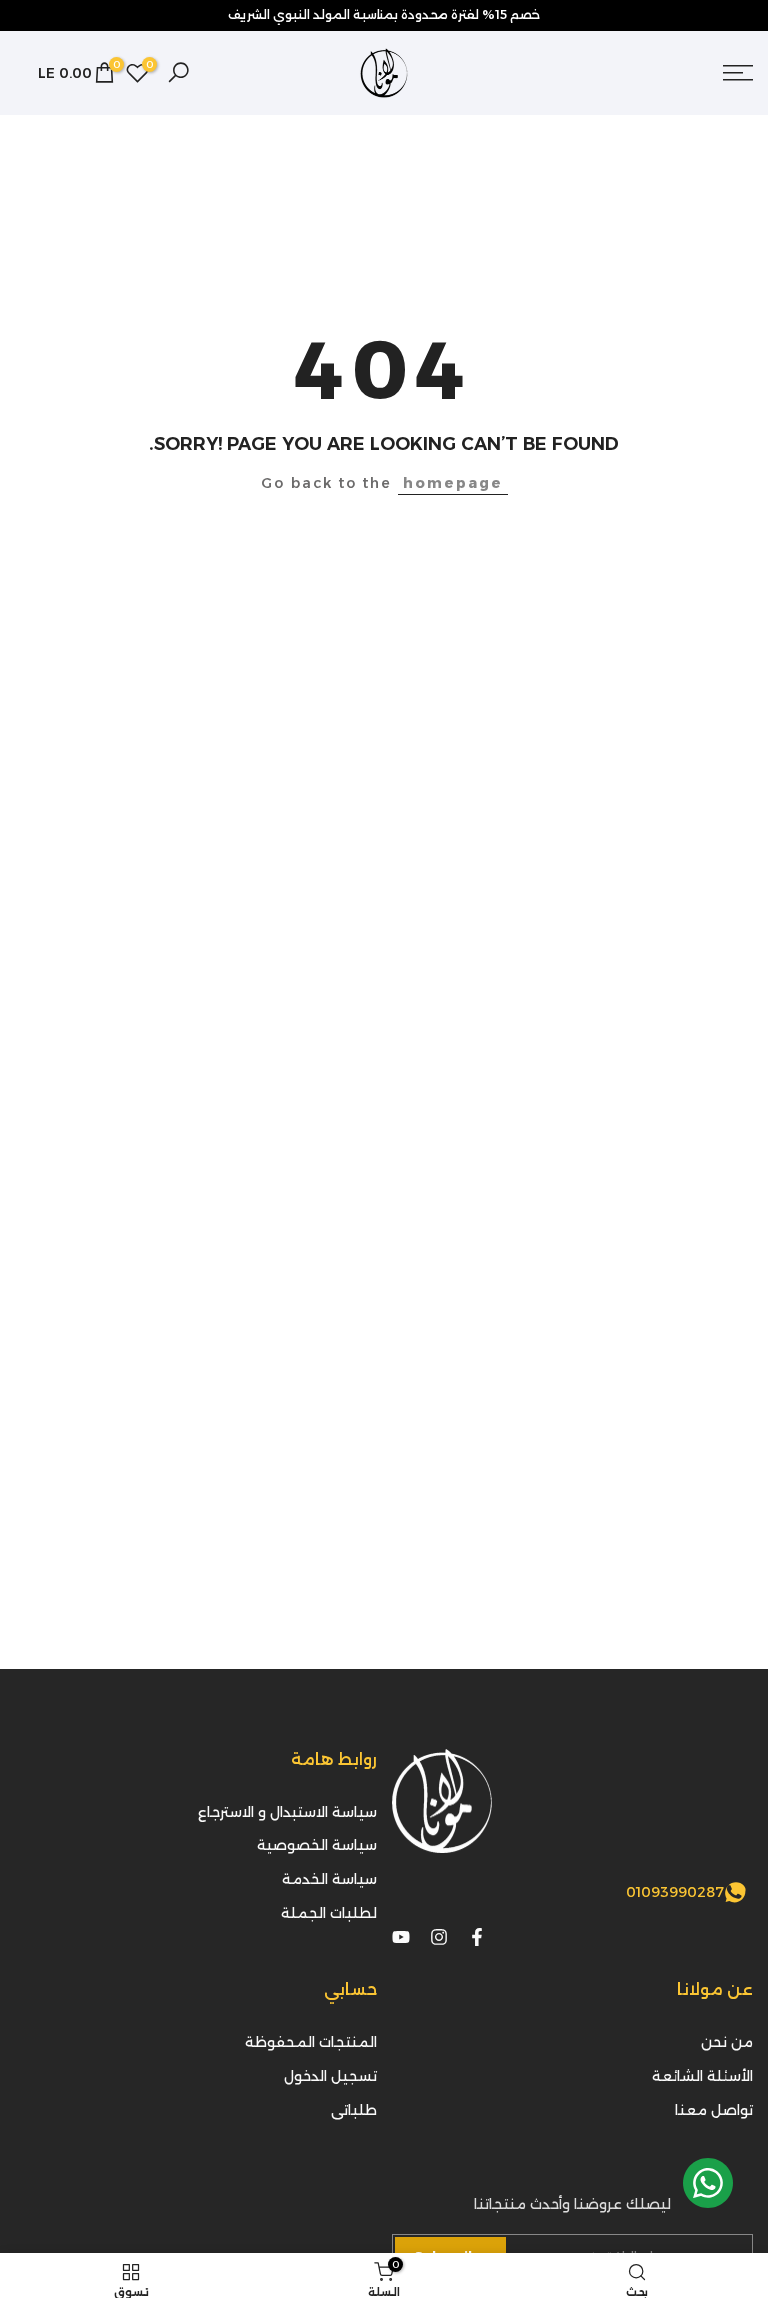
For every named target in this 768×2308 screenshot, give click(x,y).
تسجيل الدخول (330, 2076)
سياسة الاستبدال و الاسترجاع (287, 1812)
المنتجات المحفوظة (311, 2042)
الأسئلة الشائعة (702, 2076)
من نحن (727, 2042)
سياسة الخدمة (329, 1879)
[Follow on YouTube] (401, 1937)
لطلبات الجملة (329, 1913)
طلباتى (354, 2110)
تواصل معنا (714, 2110)
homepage (453, 483)
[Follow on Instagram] (439, 1937)
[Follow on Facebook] (477, 1937)
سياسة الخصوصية (317, 1845)
